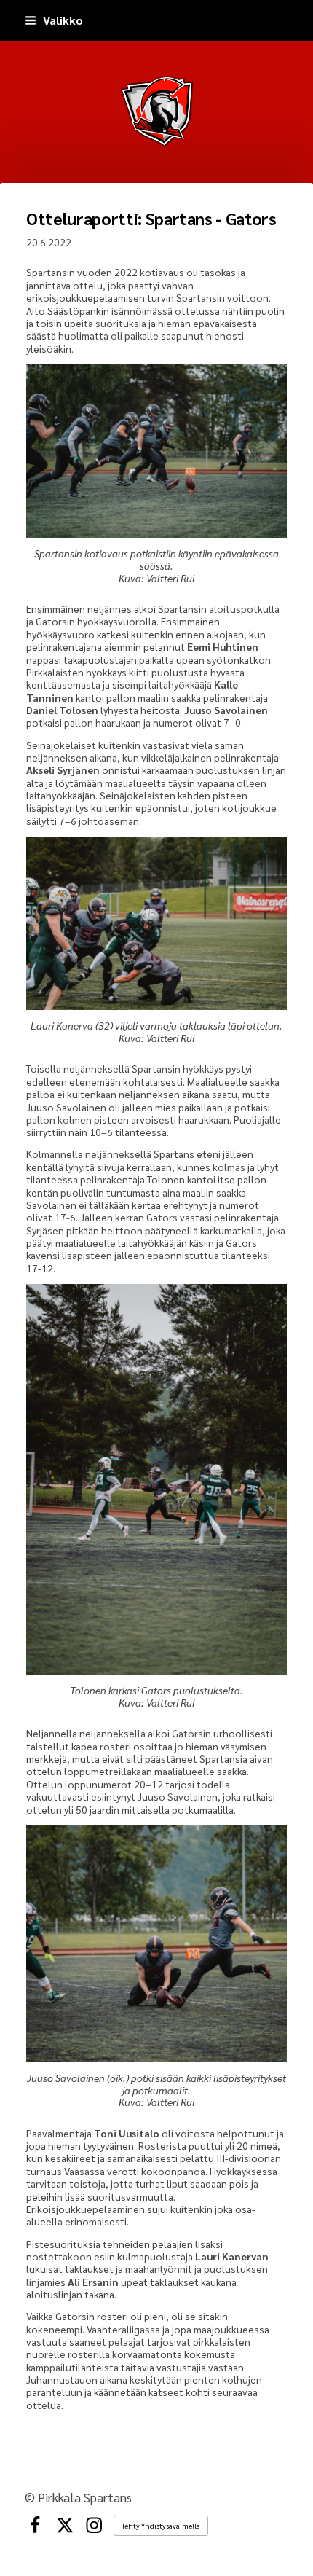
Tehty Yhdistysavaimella (161, 2525)
